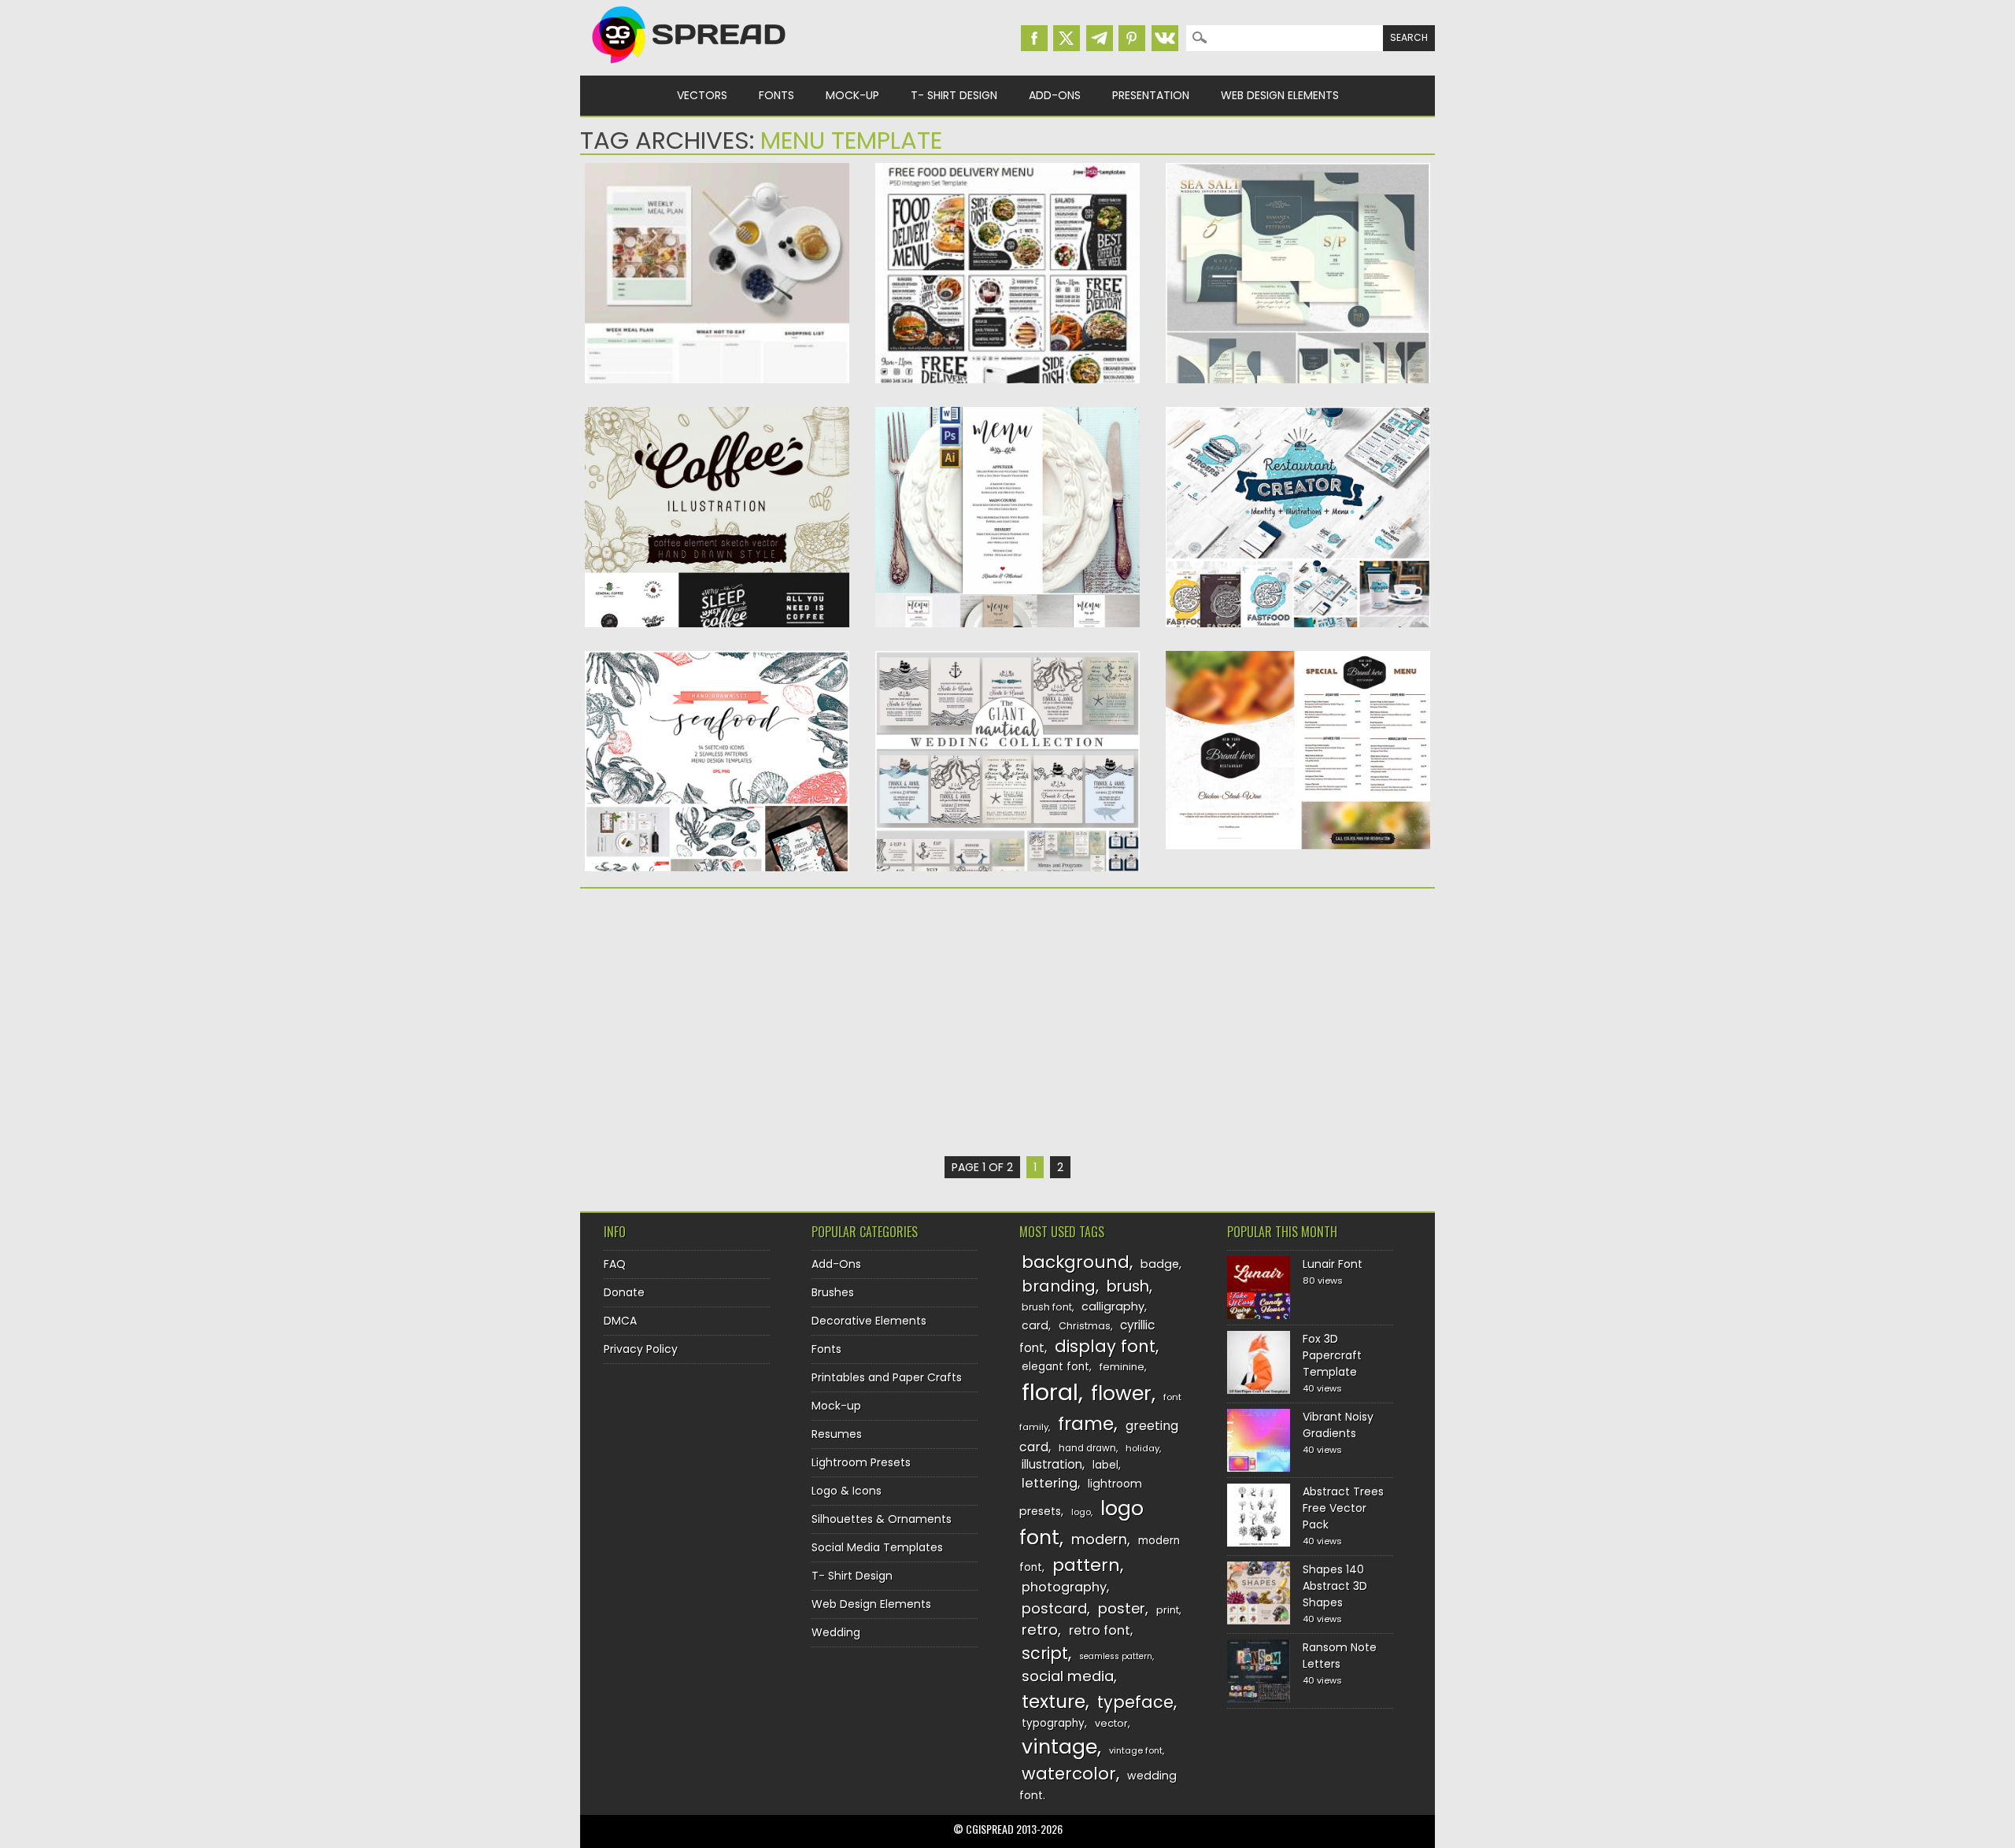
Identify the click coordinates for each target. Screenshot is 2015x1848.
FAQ (615, 1264)
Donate (624, 1292)
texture (1054, 1701)
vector (1111, 1723)
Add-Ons (1055, 95)
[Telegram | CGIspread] (1100, 38)
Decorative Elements (869, 1321)
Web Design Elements (1280, 95)
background (1076, 1262)
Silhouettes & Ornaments (882, 1519)
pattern (1086, 1565)
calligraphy (1113, 1307)
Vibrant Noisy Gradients (1338, 1425)
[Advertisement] (717, 1022)
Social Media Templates (877, 1547)
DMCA (620, 1321)
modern (1099, 1539)
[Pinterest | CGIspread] (1132, 38)
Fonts (776, 95)
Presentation (1151, 95)
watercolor (1069, 1774)
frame (1086, 1423)
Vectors (702, 95)
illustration (1052, 1464)
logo (1081, 1512)
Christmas (1085, 1326)
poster (1122, 1608)
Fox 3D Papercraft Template (1332, 1355)
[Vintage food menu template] (1298, 845)
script (1045, 1653)
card (1035, 1325)
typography (1053, 1723)
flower (1121, 1393)
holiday (1142, 1448)
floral (1050, 1392)
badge (1160, 1264)
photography (1064, 1587)
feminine (1122, 1367)
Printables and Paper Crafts (887, 1377)
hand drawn (1087, 1448)
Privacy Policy (641, 1349)
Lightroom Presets (861, 1462)
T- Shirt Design (954, 95)
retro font (1100, 1630)
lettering (1050, 1483)
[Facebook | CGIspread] (1034, 38)
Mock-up (852, 95)
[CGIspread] (690, 67)
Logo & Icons (847, 1491)
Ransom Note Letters (1340, 1656)
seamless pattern (1116, 1656)
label (1105, 1465)
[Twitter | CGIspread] (1067, 38)
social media (1068, 1676)
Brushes (833, 1292)
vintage (1059, 1747)
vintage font (1136, 1750)
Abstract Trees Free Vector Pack (1343, 1508)
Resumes (837, 1434)
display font (1105, 1346)
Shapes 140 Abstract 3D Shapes (1335, 1586)
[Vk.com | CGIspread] (1165, 38)
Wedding (836, 1632)
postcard (1054, 1608)
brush (1128, 1286)
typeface (1135, 1702)
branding (1059, 1286)
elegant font (1056, 1367)
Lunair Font (1333, 1264)
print (1168, 1610)
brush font (1047, 1307)
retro (1040, 1630)
